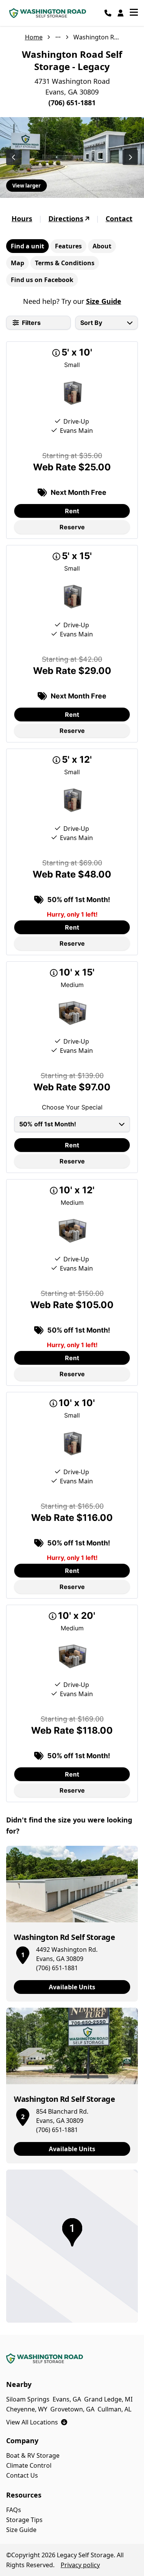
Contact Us (22, 2475)
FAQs (14, 2510)
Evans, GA (67, 2399)
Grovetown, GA (72, 2409)
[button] (23, 1954)
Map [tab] (17, 263)
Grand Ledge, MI (108, 2399)
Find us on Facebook (42, 280)
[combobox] (107, 323)
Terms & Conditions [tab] (65, 263)
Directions (66, 219)
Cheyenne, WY (27, 2409)
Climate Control (29, 2465)
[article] (72, 1924)
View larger (26, 186)
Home (34, 37)
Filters (31, 323)
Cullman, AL (114, 2409)
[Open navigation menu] (134, 13)
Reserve (72, 527)
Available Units (72, 1987)
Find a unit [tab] (27, 246)
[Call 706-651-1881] (108, 13)
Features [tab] (68, 246)
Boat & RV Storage (33, 2455)
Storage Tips (24, 2520)
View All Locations (37, 2422)
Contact (119, 219)
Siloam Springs (28, 2399)
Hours (22, 219)
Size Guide (104, 301)
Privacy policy (80, 2565)
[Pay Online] (121, 13)
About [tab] (102, 246)
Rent (72, 511)
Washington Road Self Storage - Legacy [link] (96, 37)
